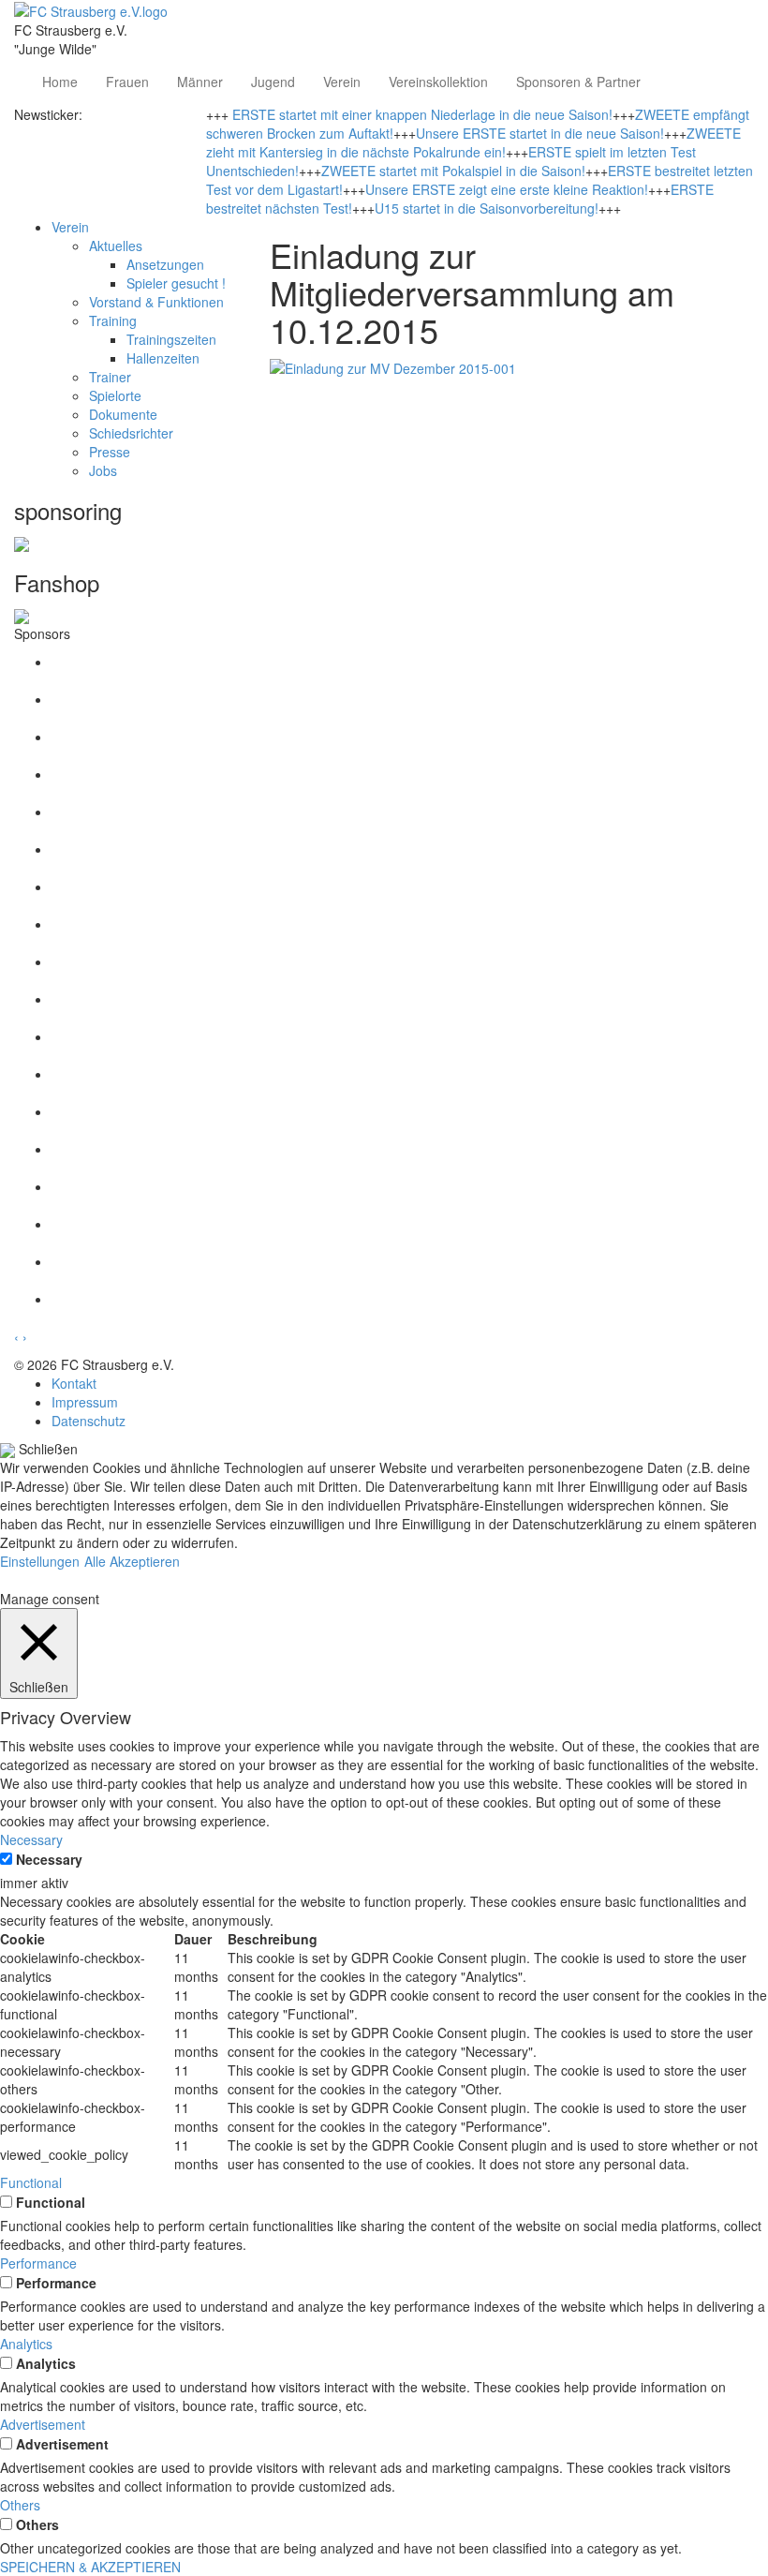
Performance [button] (38, 2263)
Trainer (110, 377)
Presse (110, 452)
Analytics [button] (26, 2344)
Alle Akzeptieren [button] (132, 1561)
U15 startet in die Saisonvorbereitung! (487, 208)
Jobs (103, 470)
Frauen (127, 82)
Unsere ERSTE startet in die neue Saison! (540, 133)
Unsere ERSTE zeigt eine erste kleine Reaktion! (507, 189)
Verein (342, 82)
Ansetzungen (165, 264)
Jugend (273, 82)
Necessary (49, 1859)
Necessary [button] (31, 1839)
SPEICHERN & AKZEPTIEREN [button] (90, 2567)
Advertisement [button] (43, 2424)
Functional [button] (31, 2182)
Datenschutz (89, 1421)
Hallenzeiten (163, 358)
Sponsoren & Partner (578, 82)
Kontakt (74, 1383)
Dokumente (123, 414)
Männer (200, 82)
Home (60, 82)
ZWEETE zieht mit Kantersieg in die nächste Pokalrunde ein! (473, 142)
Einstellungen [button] (40, 1561)
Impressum (85, 1402)
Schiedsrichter (131, 433)
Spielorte (115, 395)
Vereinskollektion (438, 82)
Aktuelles (116, 246)
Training (113, 320)
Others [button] (20, 2505)
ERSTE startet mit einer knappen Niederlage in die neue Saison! (422, 114)
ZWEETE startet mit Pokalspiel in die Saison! (453, 171)
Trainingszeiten (171, 339)
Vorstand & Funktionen (156, 302)
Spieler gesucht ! (176, 283)
